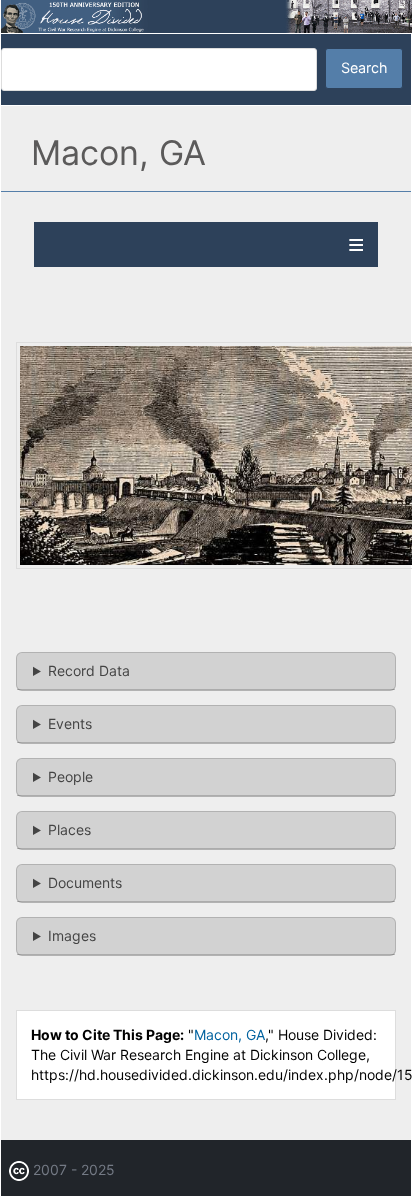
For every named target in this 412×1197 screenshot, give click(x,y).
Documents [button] (85, 882)
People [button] (70, 776)
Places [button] (69, 829)
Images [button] (72, 935)
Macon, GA (229, 1034)
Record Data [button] (89, 670)
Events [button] (70, 723)
